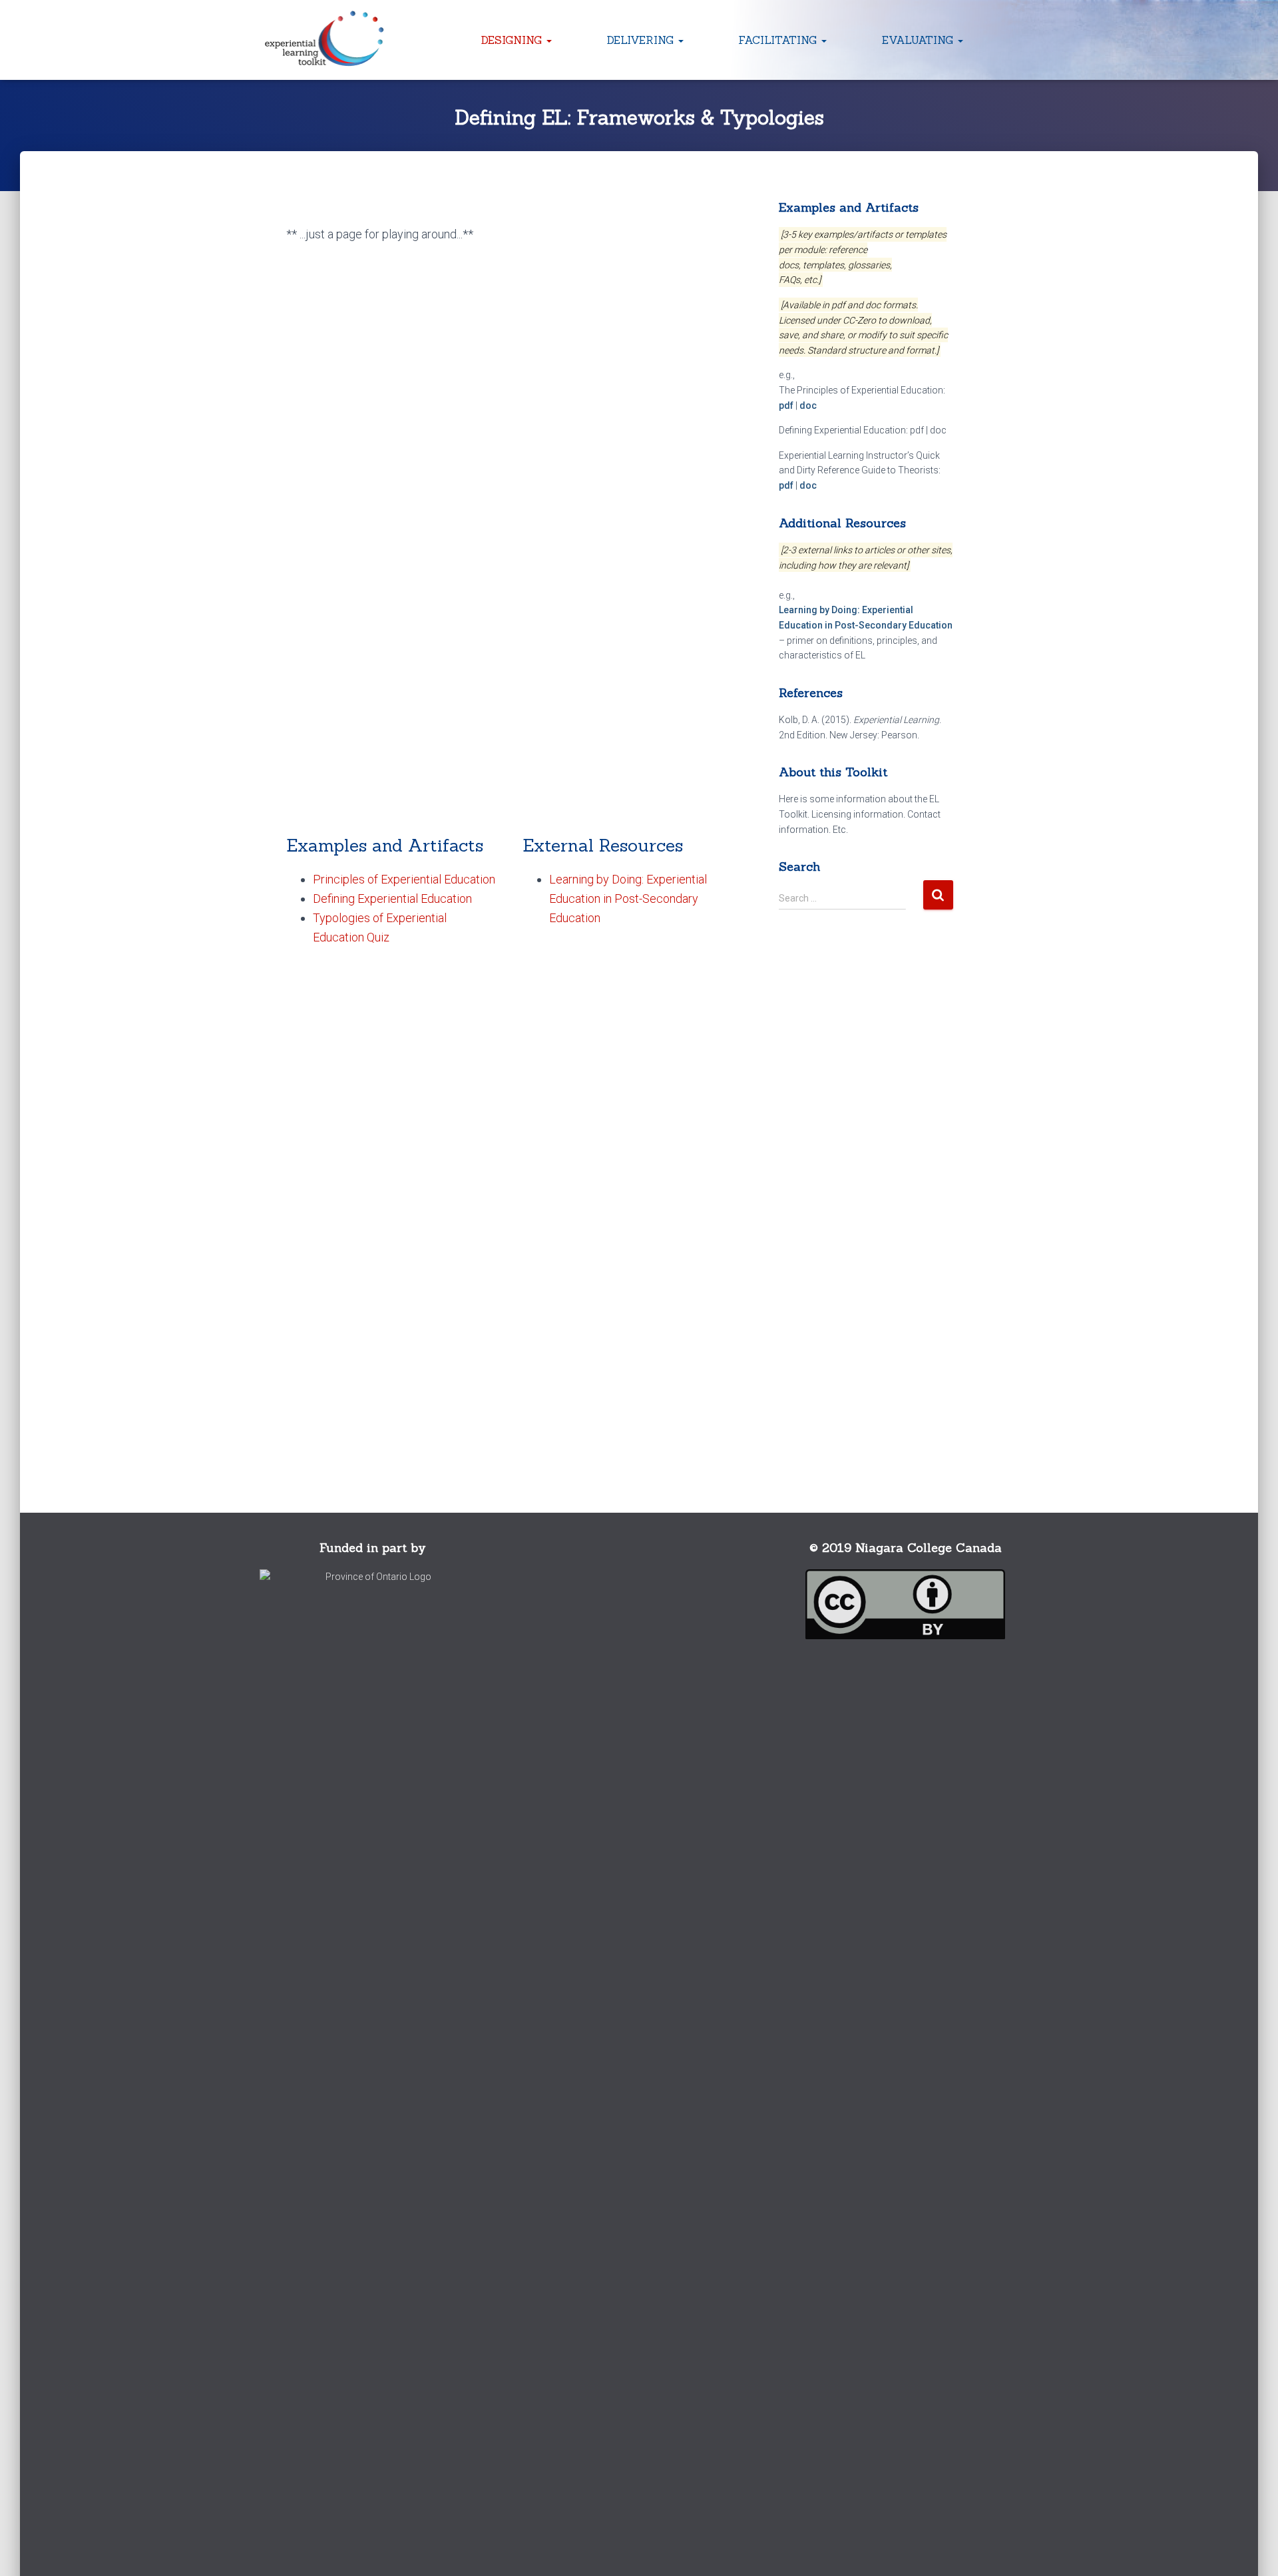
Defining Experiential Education (392, 899)
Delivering (642, 40)
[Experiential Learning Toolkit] (325, 40)
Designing (513, 40)
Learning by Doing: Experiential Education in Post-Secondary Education (628, 899)
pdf (786, 405)
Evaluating (919, 40)
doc (808, 405)
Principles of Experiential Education (404, 879)
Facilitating (779, 40)
